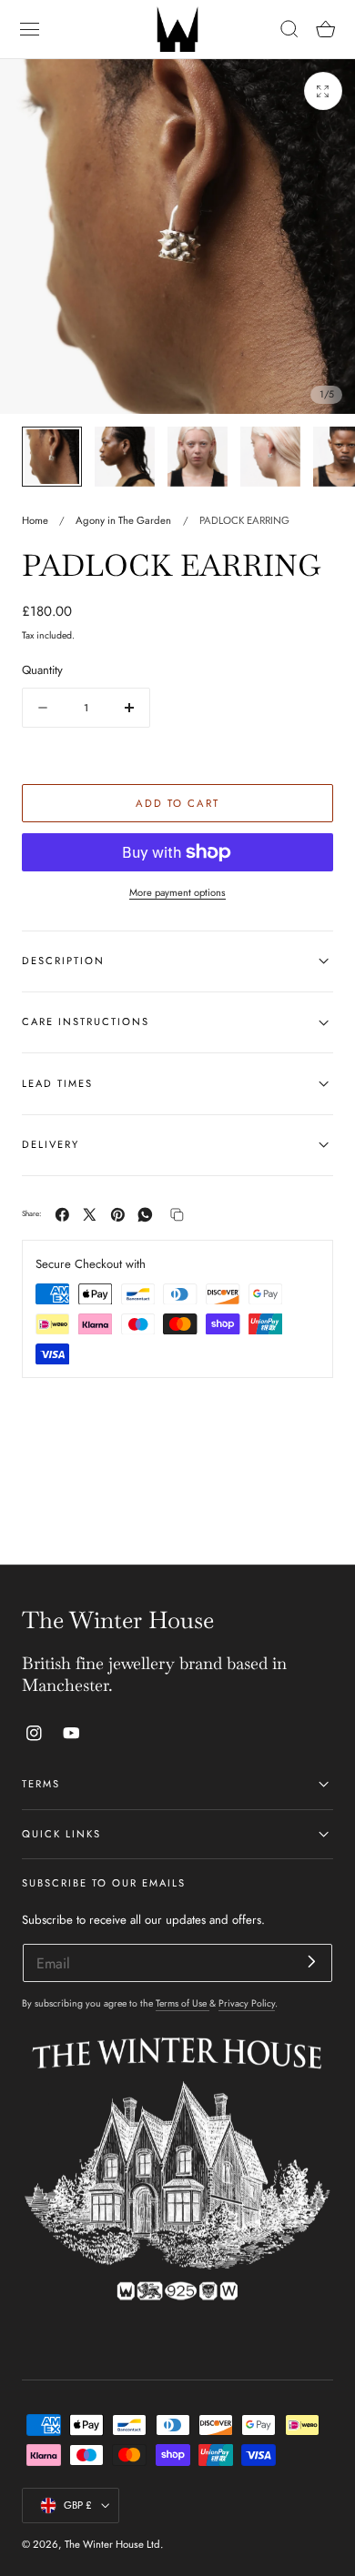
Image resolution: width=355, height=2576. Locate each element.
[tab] (52, 457)
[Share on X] (90, 1215)
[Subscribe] (312, 1962)
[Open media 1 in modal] (323, 91)
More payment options (177, 892)
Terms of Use (183, 2003)
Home (35, 520)
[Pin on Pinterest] (118, 1215)
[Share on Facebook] (62, 1215)
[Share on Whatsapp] (145, 1215)
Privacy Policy (247, 2003)
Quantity (42, 670)
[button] (30, 29)
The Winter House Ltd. (114, 2544)
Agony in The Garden (123, 520)
